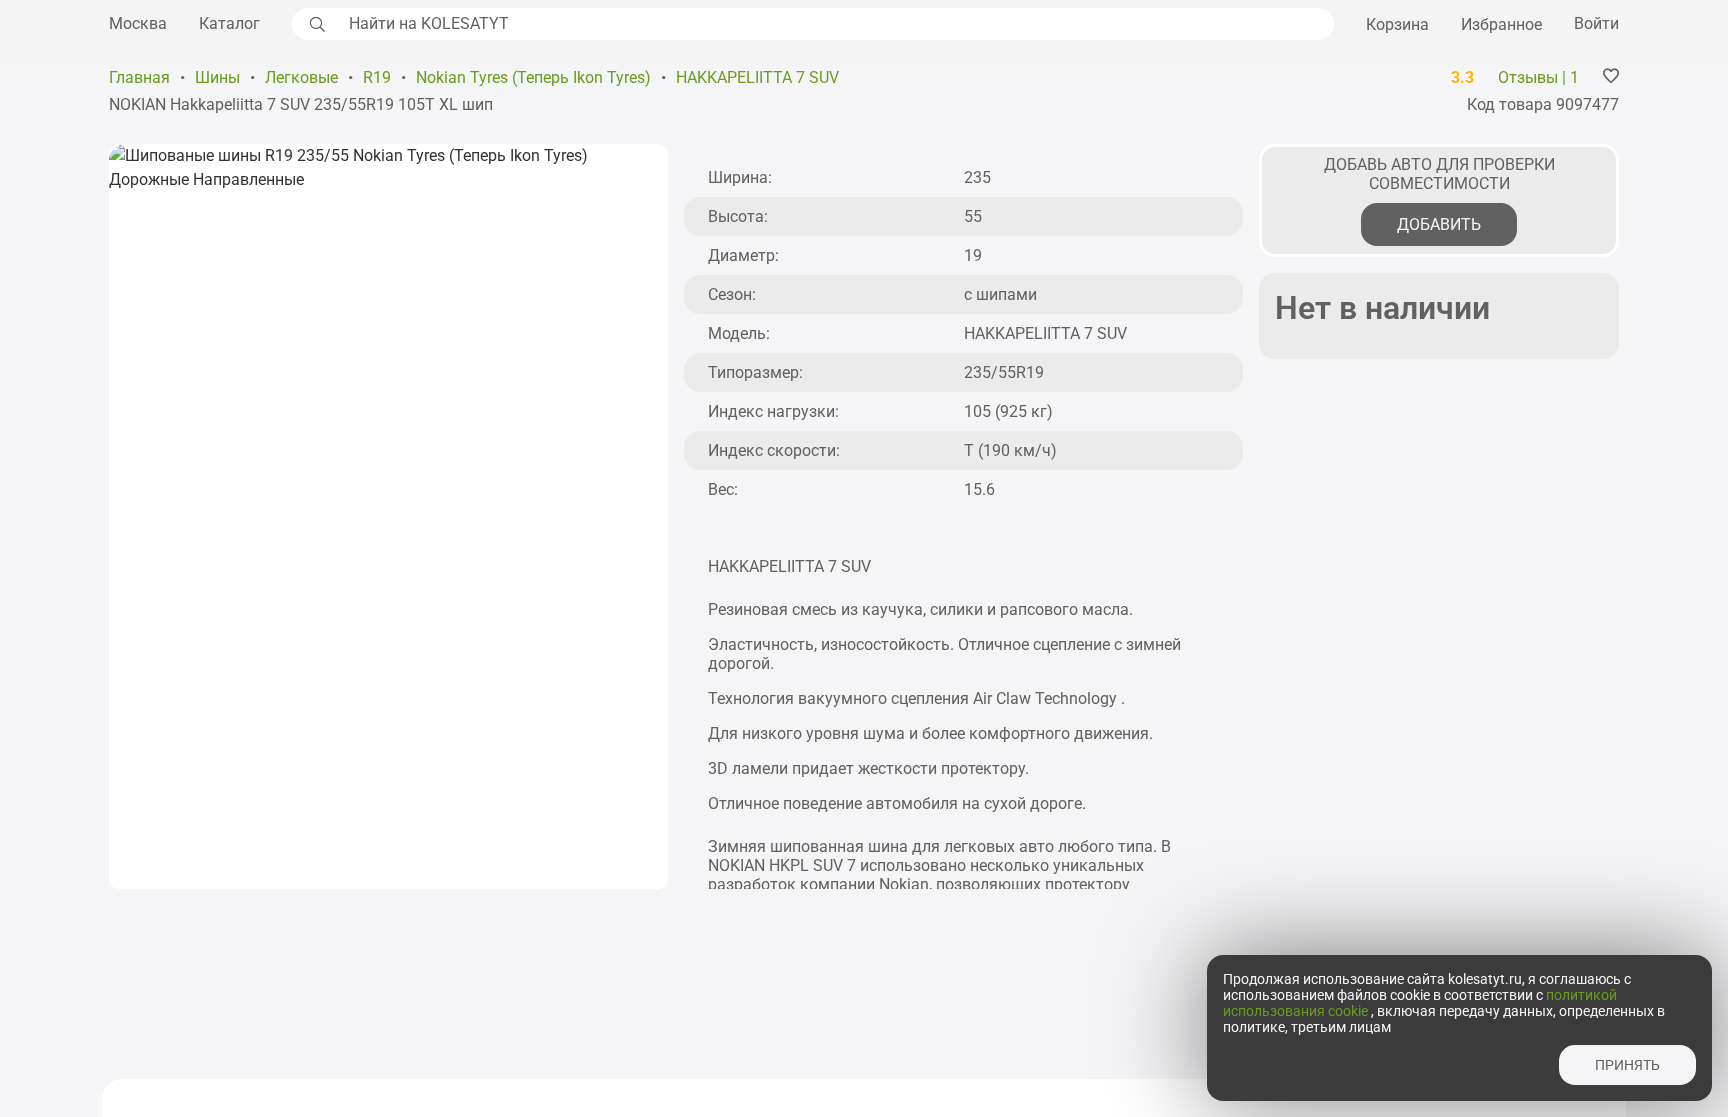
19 (973, 255)
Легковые (301, 77)
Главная (139, 77)
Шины (217, 77)
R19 (377, 77)
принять (1627, 1065)
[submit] (315, 24)
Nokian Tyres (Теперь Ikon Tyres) (533, 77)
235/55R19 (1004, 372)
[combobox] (836, 24)
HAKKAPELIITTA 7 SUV (757, 77)
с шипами (1000, 294)
